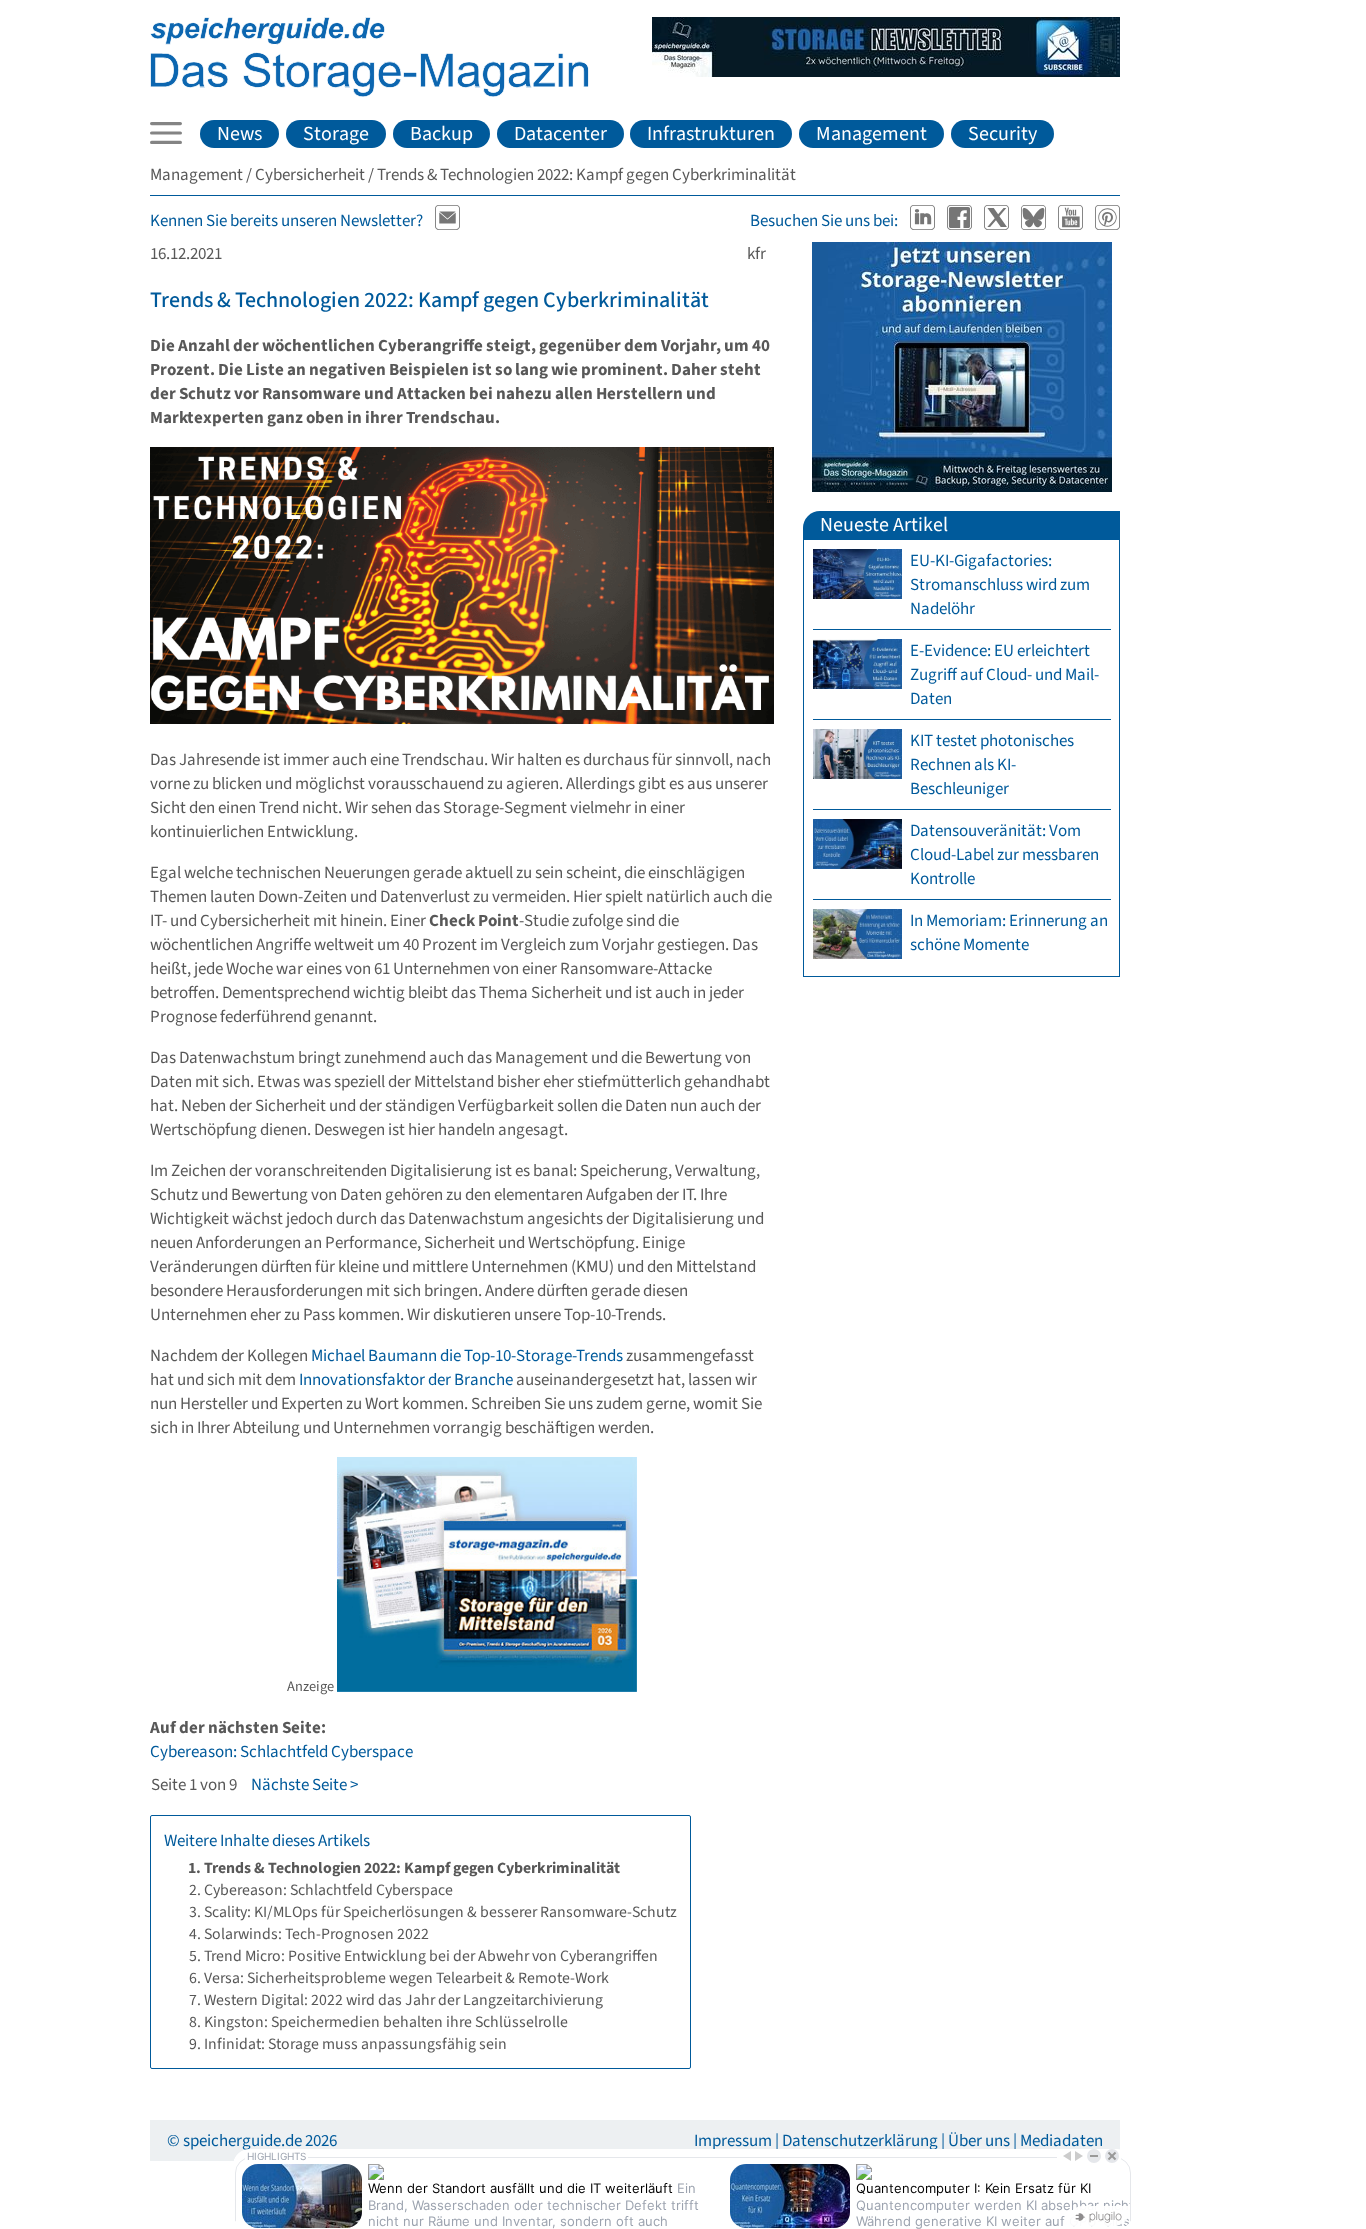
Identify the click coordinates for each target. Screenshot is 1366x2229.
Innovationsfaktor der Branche (406, 1380)
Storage (336, 134)
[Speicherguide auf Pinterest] (1108, 221)
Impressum (733, 2141)
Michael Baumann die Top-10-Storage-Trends (467, 1356)
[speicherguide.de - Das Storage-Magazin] (369, 92)
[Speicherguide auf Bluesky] (1035, 221)
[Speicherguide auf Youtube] (1072, 221)
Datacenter (560, 134)
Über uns (979, 2141)
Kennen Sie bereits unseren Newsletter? (286, 221)
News (239, 134)
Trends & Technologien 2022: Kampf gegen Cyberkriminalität (429, 300)
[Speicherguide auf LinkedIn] (924, 221)
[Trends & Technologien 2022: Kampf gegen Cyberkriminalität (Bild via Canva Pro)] (462, 719)
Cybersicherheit (310, 175)
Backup (441, 134)
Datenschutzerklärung (860, 2141)
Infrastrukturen (711, 134)
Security (1002, 134)
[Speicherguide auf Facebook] (961, 221)
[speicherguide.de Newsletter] (448, 221)
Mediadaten (1061, 2141)
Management (871, 134)
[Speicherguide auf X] (998, 221)
